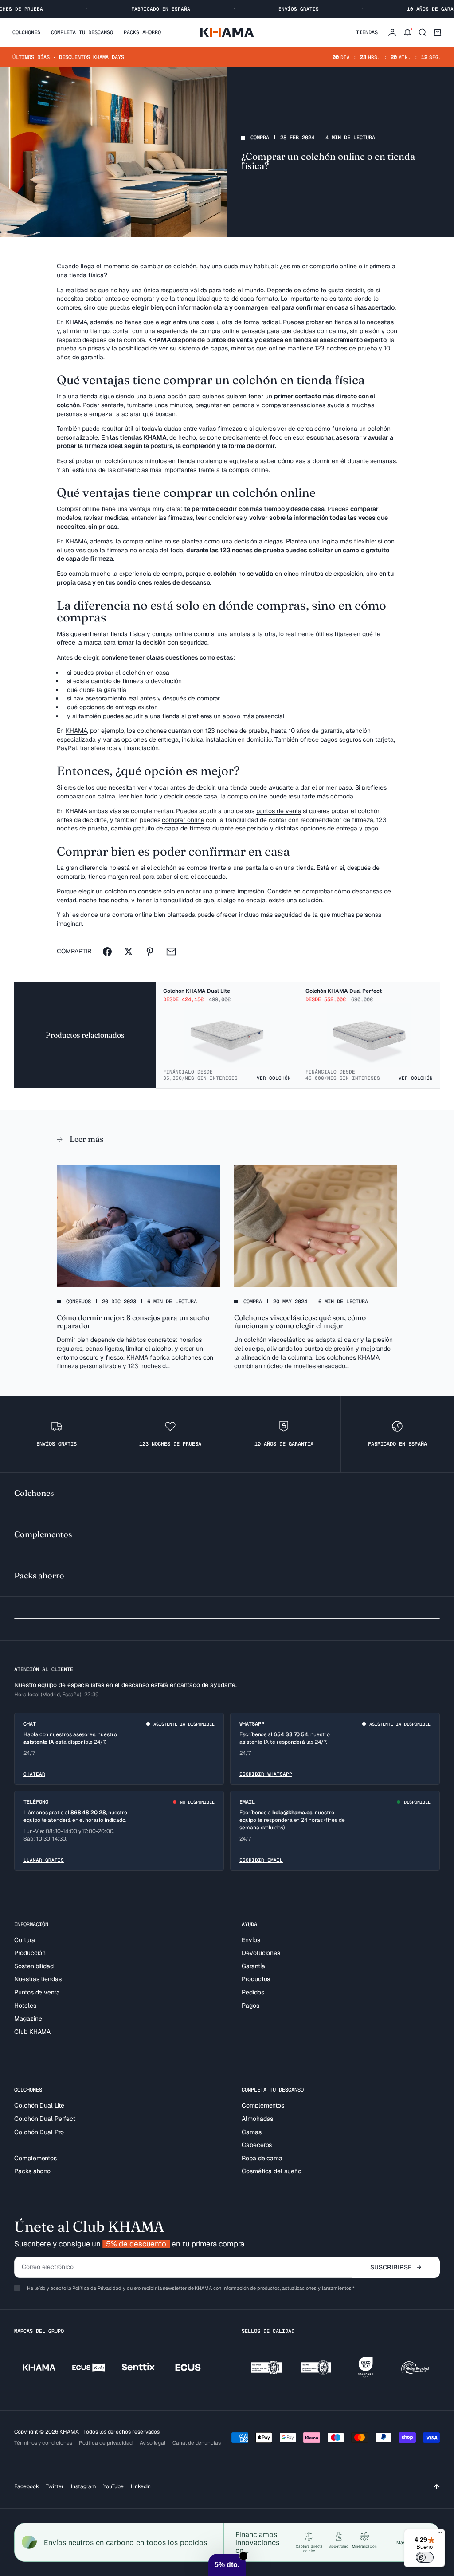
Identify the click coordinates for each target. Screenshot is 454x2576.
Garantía (253, 1966)
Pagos (250, 2006)
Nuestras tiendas (38, 1979)
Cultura (25, 1940)
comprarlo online (333, 266)
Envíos (251, 1940)
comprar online (183, 820)
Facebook (26, 2486)
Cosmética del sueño (272, 2171)
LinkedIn (141, 2486)
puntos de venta (279, 811)
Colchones (26, 32)
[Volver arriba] (437, 2487)
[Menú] (440, 2534)
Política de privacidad (106, 2443)
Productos (256, 1979)
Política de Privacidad (97, 2288)
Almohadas (257, 2119)
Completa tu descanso (82, 32)
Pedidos (253, 1992)
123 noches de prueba (346, 348)
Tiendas (367, 32)
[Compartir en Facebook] (107, 952)
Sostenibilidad (34, 1966)
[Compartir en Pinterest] (150, 952)
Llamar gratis (44, 1860)
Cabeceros (257, 2145)
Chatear (34, 1774)
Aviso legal (153, 2443)
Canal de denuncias (197, 2443)
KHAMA (76, 731)
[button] (227, 2565)
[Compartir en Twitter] (129, 952)
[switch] (425, 2557)
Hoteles (25, 2006)
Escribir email (261, 1860)
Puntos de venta (37, 1992)
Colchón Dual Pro (39, 2132)
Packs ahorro (142, 32)
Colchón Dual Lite (39, 2105)
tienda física (86, 275)
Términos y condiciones (43, 2443)
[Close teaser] (243, 2556)
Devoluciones (261, 1953)
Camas (252, 2132)
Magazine (28, 2018)
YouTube (113, 2486)
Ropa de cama (262, 2158)
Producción (30, 1953)
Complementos (35, 2158)
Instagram (84, 2486)
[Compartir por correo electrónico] (171, 952)
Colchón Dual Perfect (45, 2119)
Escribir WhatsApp (266, 1774)
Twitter (55, 2486)
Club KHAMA (32, 2032)
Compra (260, 138)
